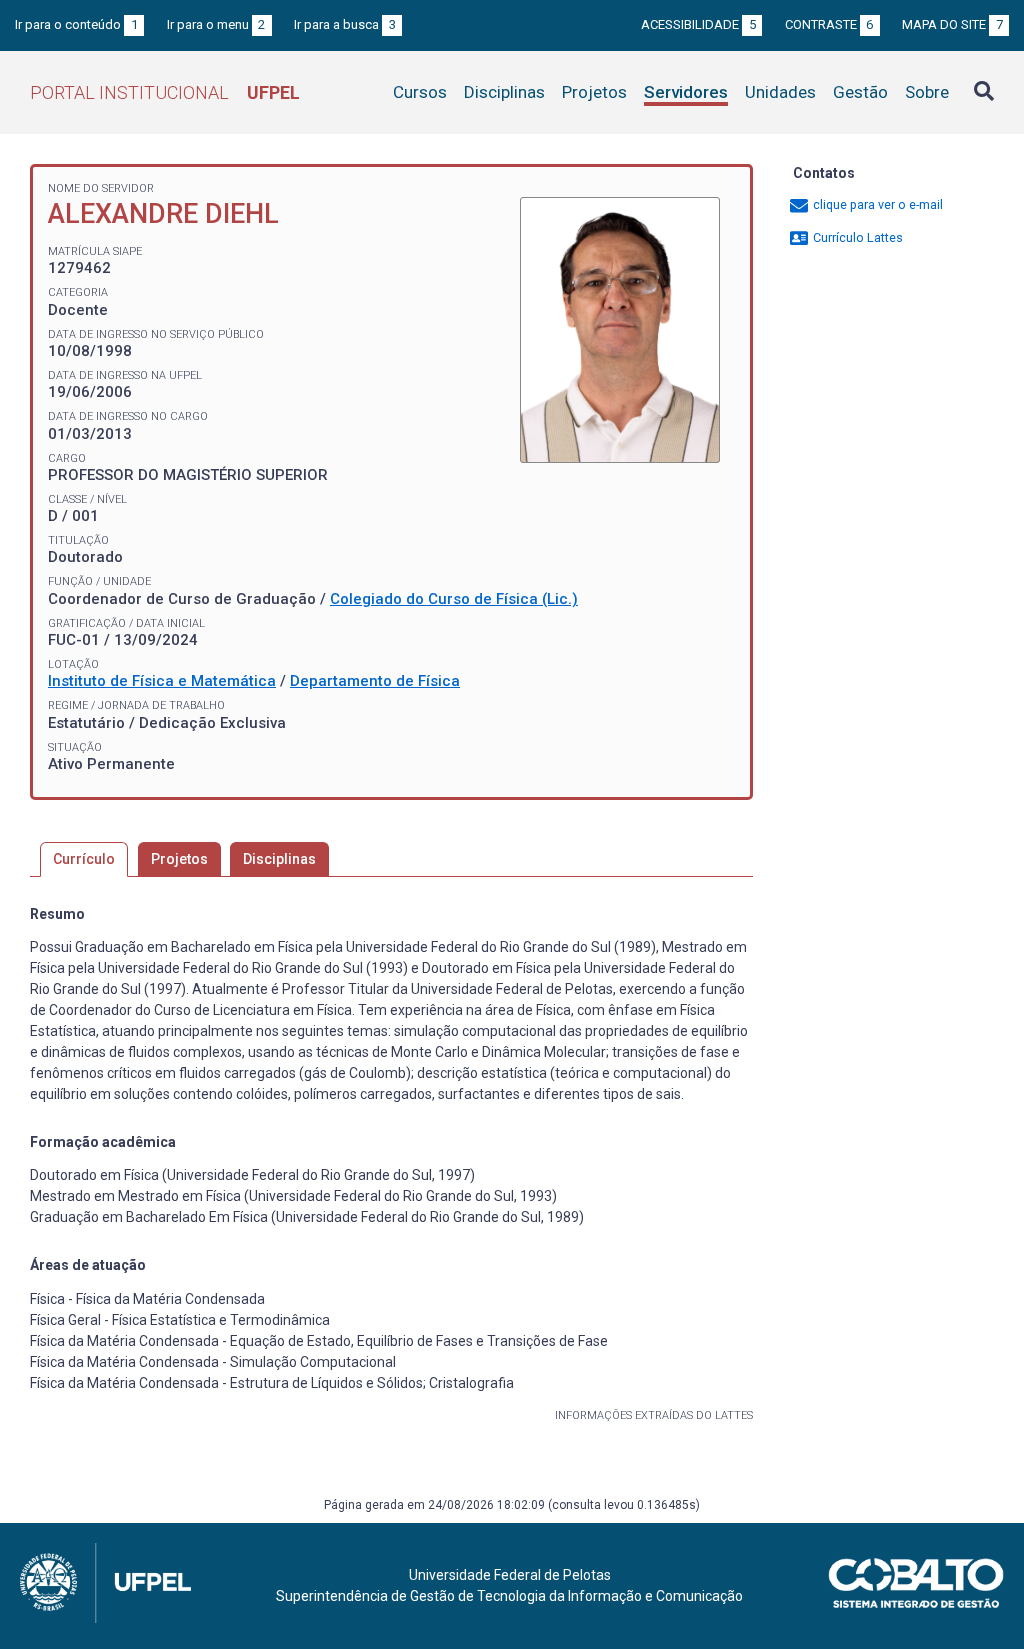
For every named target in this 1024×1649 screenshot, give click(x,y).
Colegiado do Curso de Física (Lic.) (454, 599)
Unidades (780, 92)
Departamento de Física (375, 681)
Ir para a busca (345, 24)
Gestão (860, 92)
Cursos (420, 92)
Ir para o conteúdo (76, 24)
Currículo (84, 859)
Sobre (927, 92)
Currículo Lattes (856, 237)
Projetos (594, 92)
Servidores (686, 92)
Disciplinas (504, 92)
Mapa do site (952, 24)
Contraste (829, 24)
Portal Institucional (165, 92)
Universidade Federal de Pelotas (510, 1575)
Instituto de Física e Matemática (162, 681)
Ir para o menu (216, 24)
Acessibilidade (698, 24)
